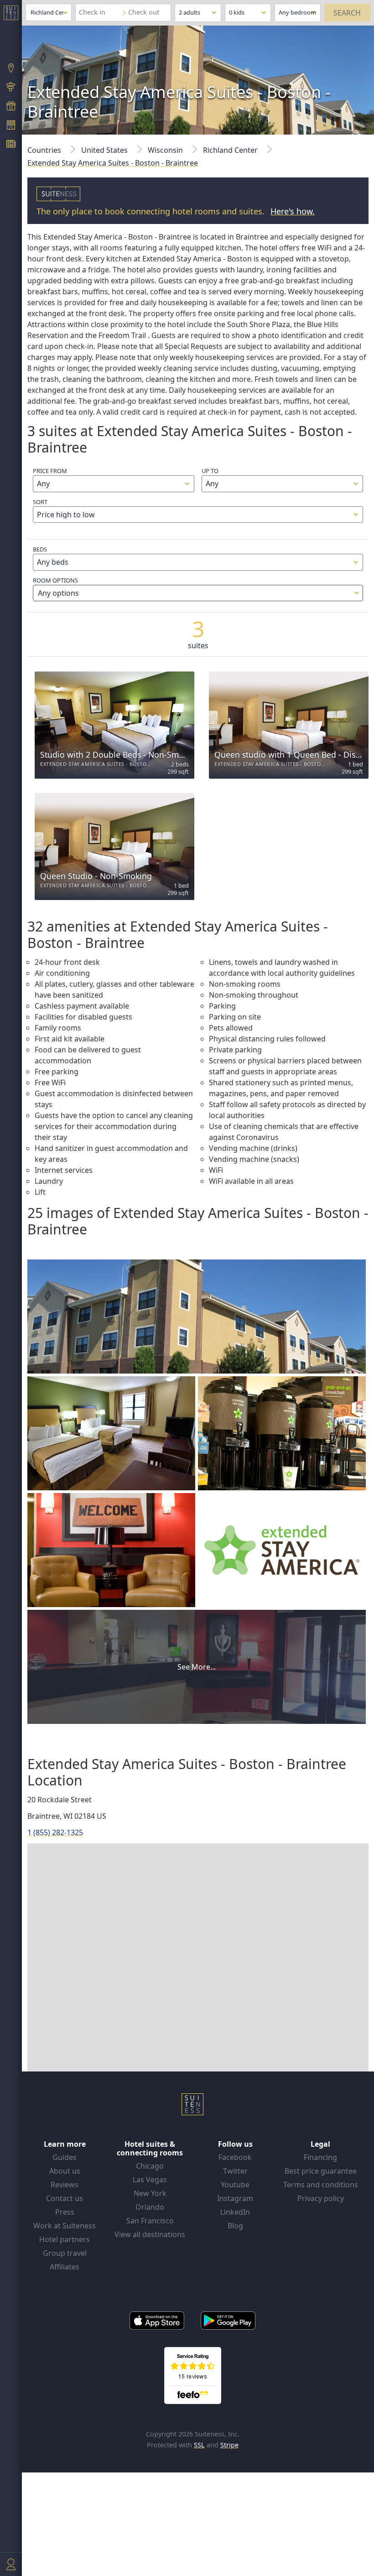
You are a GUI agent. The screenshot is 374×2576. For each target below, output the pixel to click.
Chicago (150, 2166)
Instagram (235, 2198)
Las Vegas (150, 2180)
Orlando (150, 2207)
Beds (40, 549)
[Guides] (11, 88)
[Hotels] (11, 126)
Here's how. (293, 211)
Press (65, 2212)
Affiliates (65, 2267)
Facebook (235, 2157)
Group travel (65, 2253)
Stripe (229, 2445)
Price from (50, 471)
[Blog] (11, 145)
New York (150, 2193)
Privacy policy (321, 2198)
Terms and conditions (321, 2185)
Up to (210, 471)
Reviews (65, 2185)
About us (65, 2171)
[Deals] (11, 107)
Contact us (65, 2198)
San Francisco (150, 2221)
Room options (56, 587)
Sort (40, 502)
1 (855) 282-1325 (55, 1832)
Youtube (235, 2185)
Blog (235, 2226)
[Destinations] (11, 69)
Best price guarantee (321, 2171)
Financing (320, 2157)
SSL (199, 2445)
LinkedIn (235, 2212)
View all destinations (150, 2234)
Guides (65, 2157)
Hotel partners (65, 2239)
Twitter (235, 2171)
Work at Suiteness (65, 2226)
